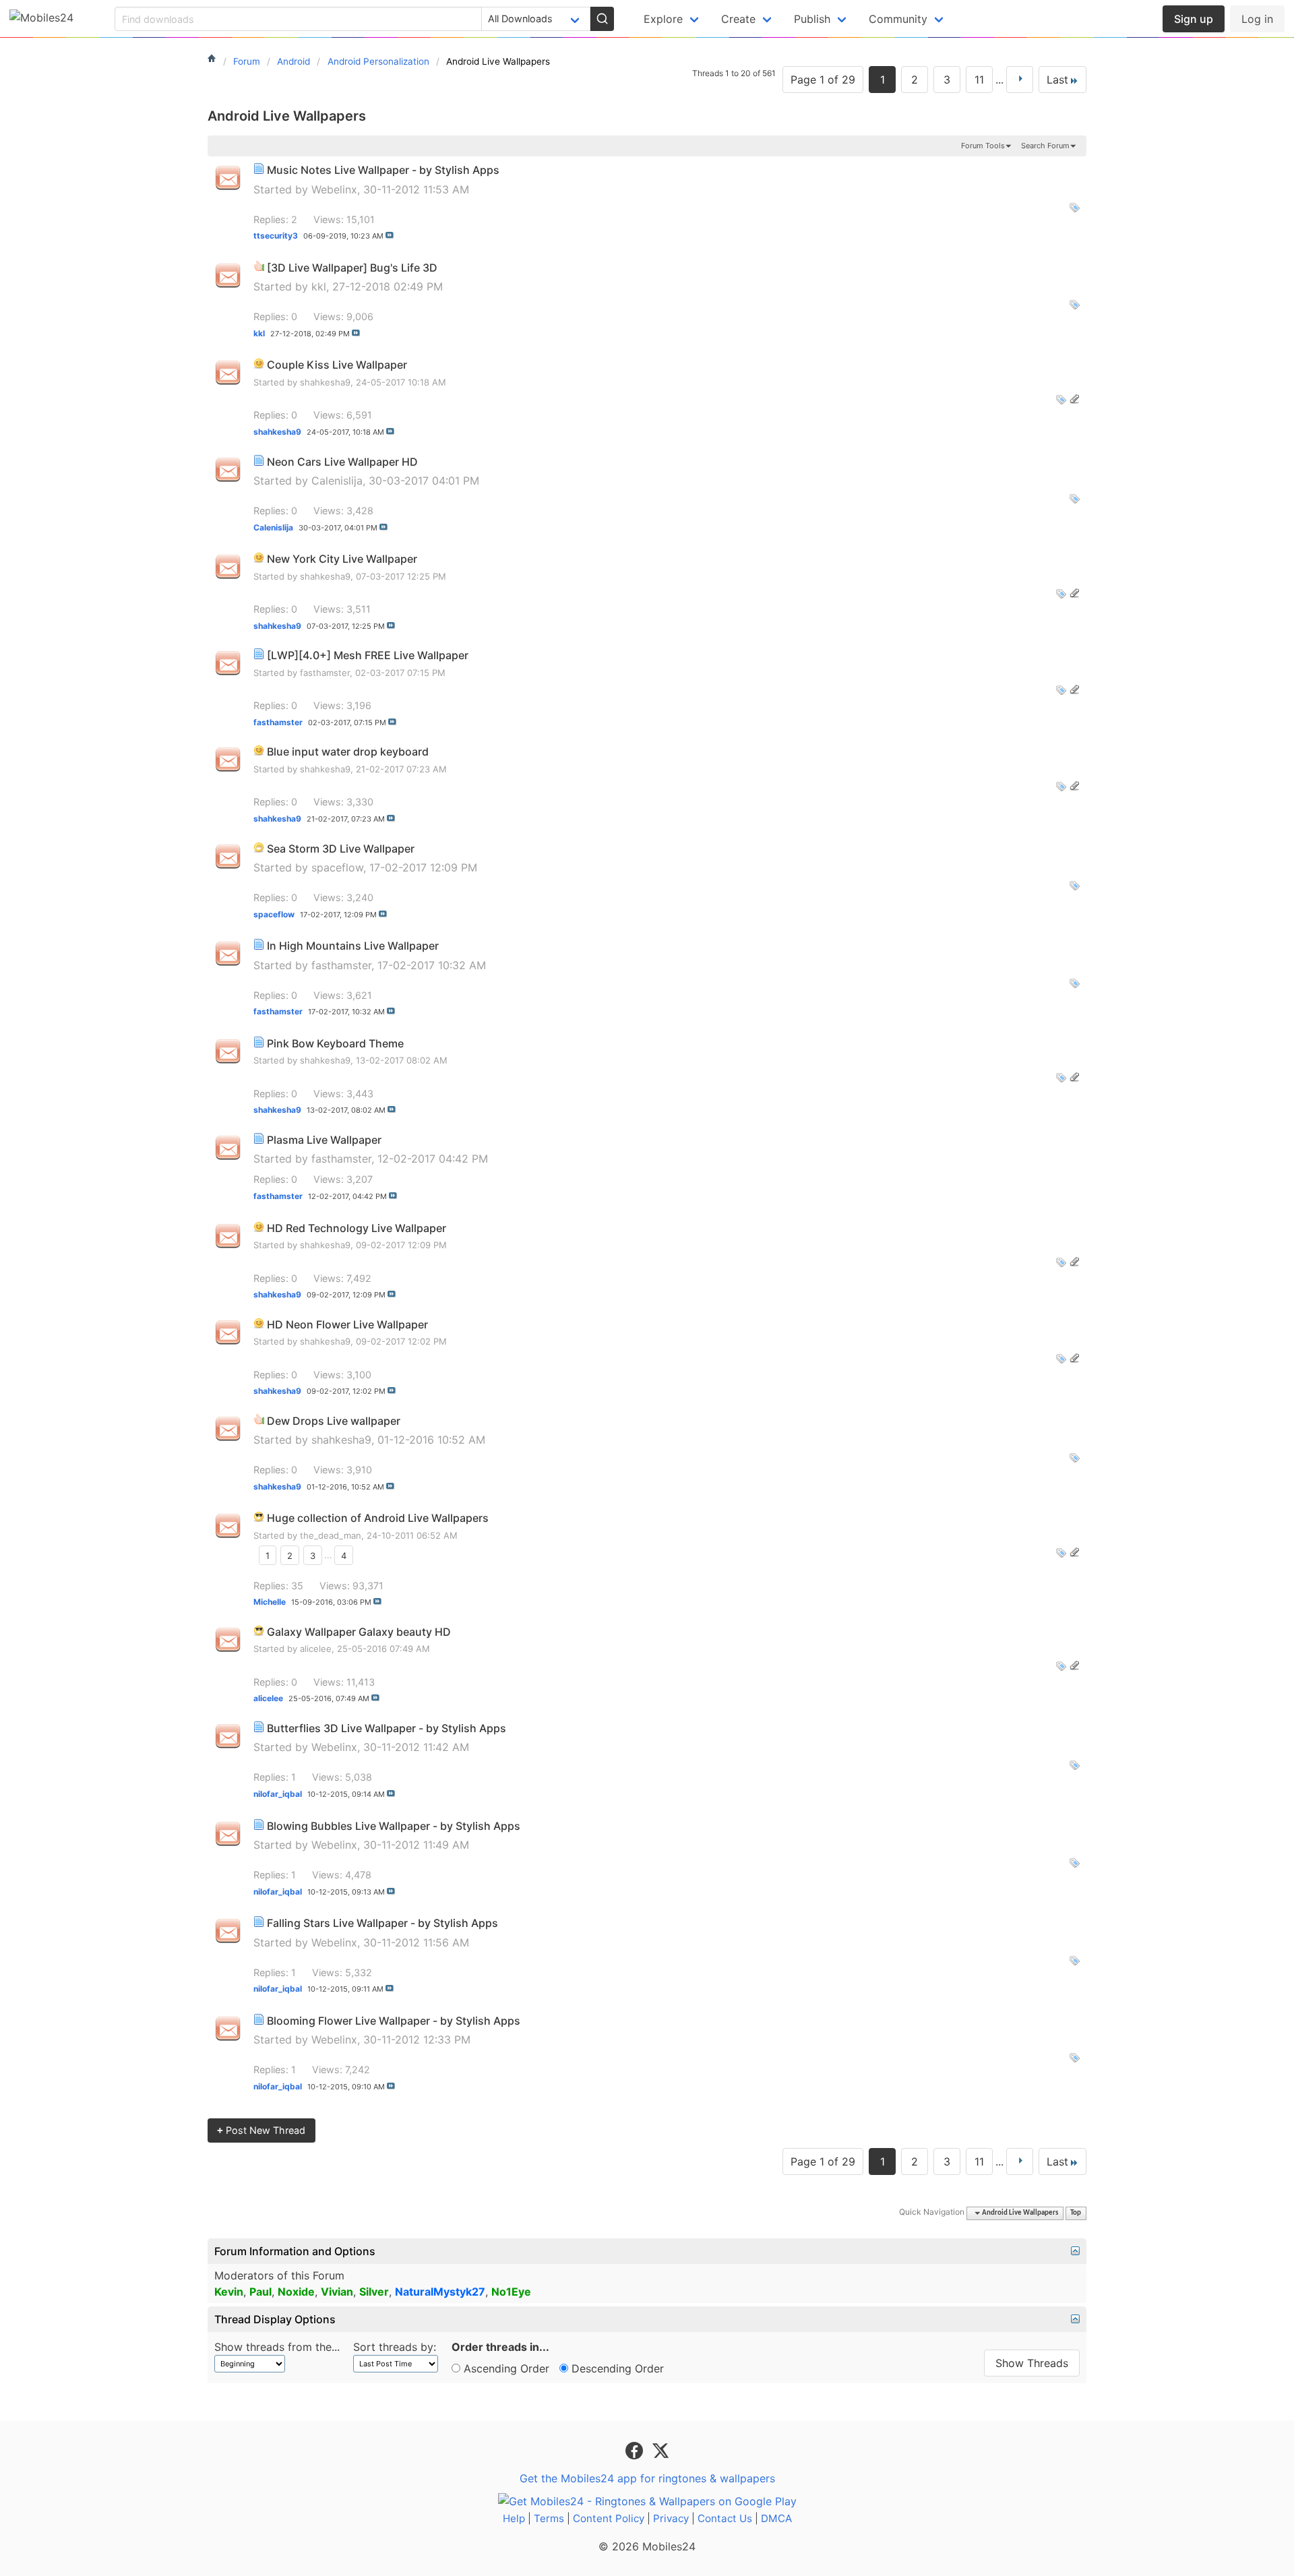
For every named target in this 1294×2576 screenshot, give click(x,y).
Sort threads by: (395, 2347)
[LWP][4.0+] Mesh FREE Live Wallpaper (368, 655)
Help (514, 2518)
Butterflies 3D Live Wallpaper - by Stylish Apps (387, 1728)
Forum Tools (983, 146)
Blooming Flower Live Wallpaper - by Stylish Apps (394, 2021)
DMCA (776, 2518)
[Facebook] (636, 2450)
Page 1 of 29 (823, 80)
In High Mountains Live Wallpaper (353, 946)
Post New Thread (261, 2130)
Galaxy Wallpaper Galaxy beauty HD (359, 1632)
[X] (660, 2450)
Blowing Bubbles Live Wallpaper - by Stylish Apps (394, 1826)
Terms (549, 2518)
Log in (1257, 19)
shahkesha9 (325, 382)
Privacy (671, 2518)
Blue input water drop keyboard (348, 752)
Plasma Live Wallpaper (324, 1140)
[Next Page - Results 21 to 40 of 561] (1020, 80)
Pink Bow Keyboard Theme (335, 1043)
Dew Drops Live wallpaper (334, 1421)
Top (1076, 2213)
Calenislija (337, 481)
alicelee (316, 1649)
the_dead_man (331, 1535)
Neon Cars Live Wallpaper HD (342, 462)
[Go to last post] (390, 235)
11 (979, 80)
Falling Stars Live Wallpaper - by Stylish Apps (382, 1923)
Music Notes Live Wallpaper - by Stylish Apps (383, 170)
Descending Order (616, 2368)
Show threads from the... (277, 2347)
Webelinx (334, 189)
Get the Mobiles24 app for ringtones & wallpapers (647, 2478)
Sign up (1194, 19)
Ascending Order (505, 2368)
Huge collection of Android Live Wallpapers (378, 1518)
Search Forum (1045, 146)
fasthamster (325, 673)
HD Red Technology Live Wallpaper (357, 1228)
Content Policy (609, 2518)
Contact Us (725, 2518)
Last (1057, 80)
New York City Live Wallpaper (342, 559)
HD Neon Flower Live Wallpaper (347, 1324)
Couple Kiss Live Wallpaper (337, 365)
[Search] (602, 19)
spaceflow (337, 867)
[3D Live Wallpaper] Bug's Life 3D (352, 268)
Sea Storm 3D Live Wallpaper (341, 849)
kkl (319, 286)
